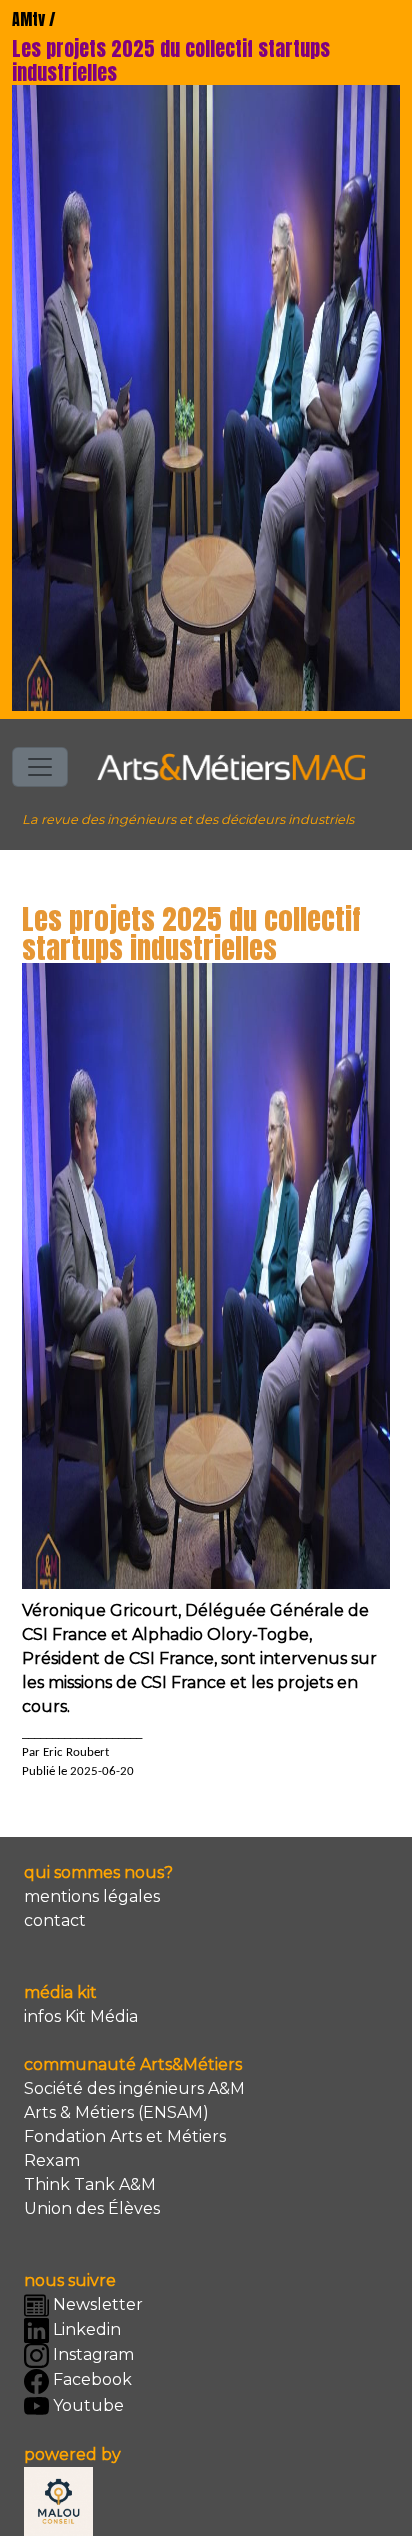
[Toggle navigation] (40, 767)
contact (55, 1920)
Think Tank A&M (90, 2184)
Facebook (90, 2379)
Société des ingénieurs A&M (134, 2088)
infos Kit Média (81, 2016)
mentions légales (92, 1896)
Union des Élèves (92, 2208)
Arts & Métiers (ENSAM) (116, 2112)
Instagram (91, 2354)
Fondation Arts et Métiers (125, 2136)
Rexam (52, 2160)
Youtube (86, 2405)
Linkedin (85, 2329)
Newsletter (96, 2304)
